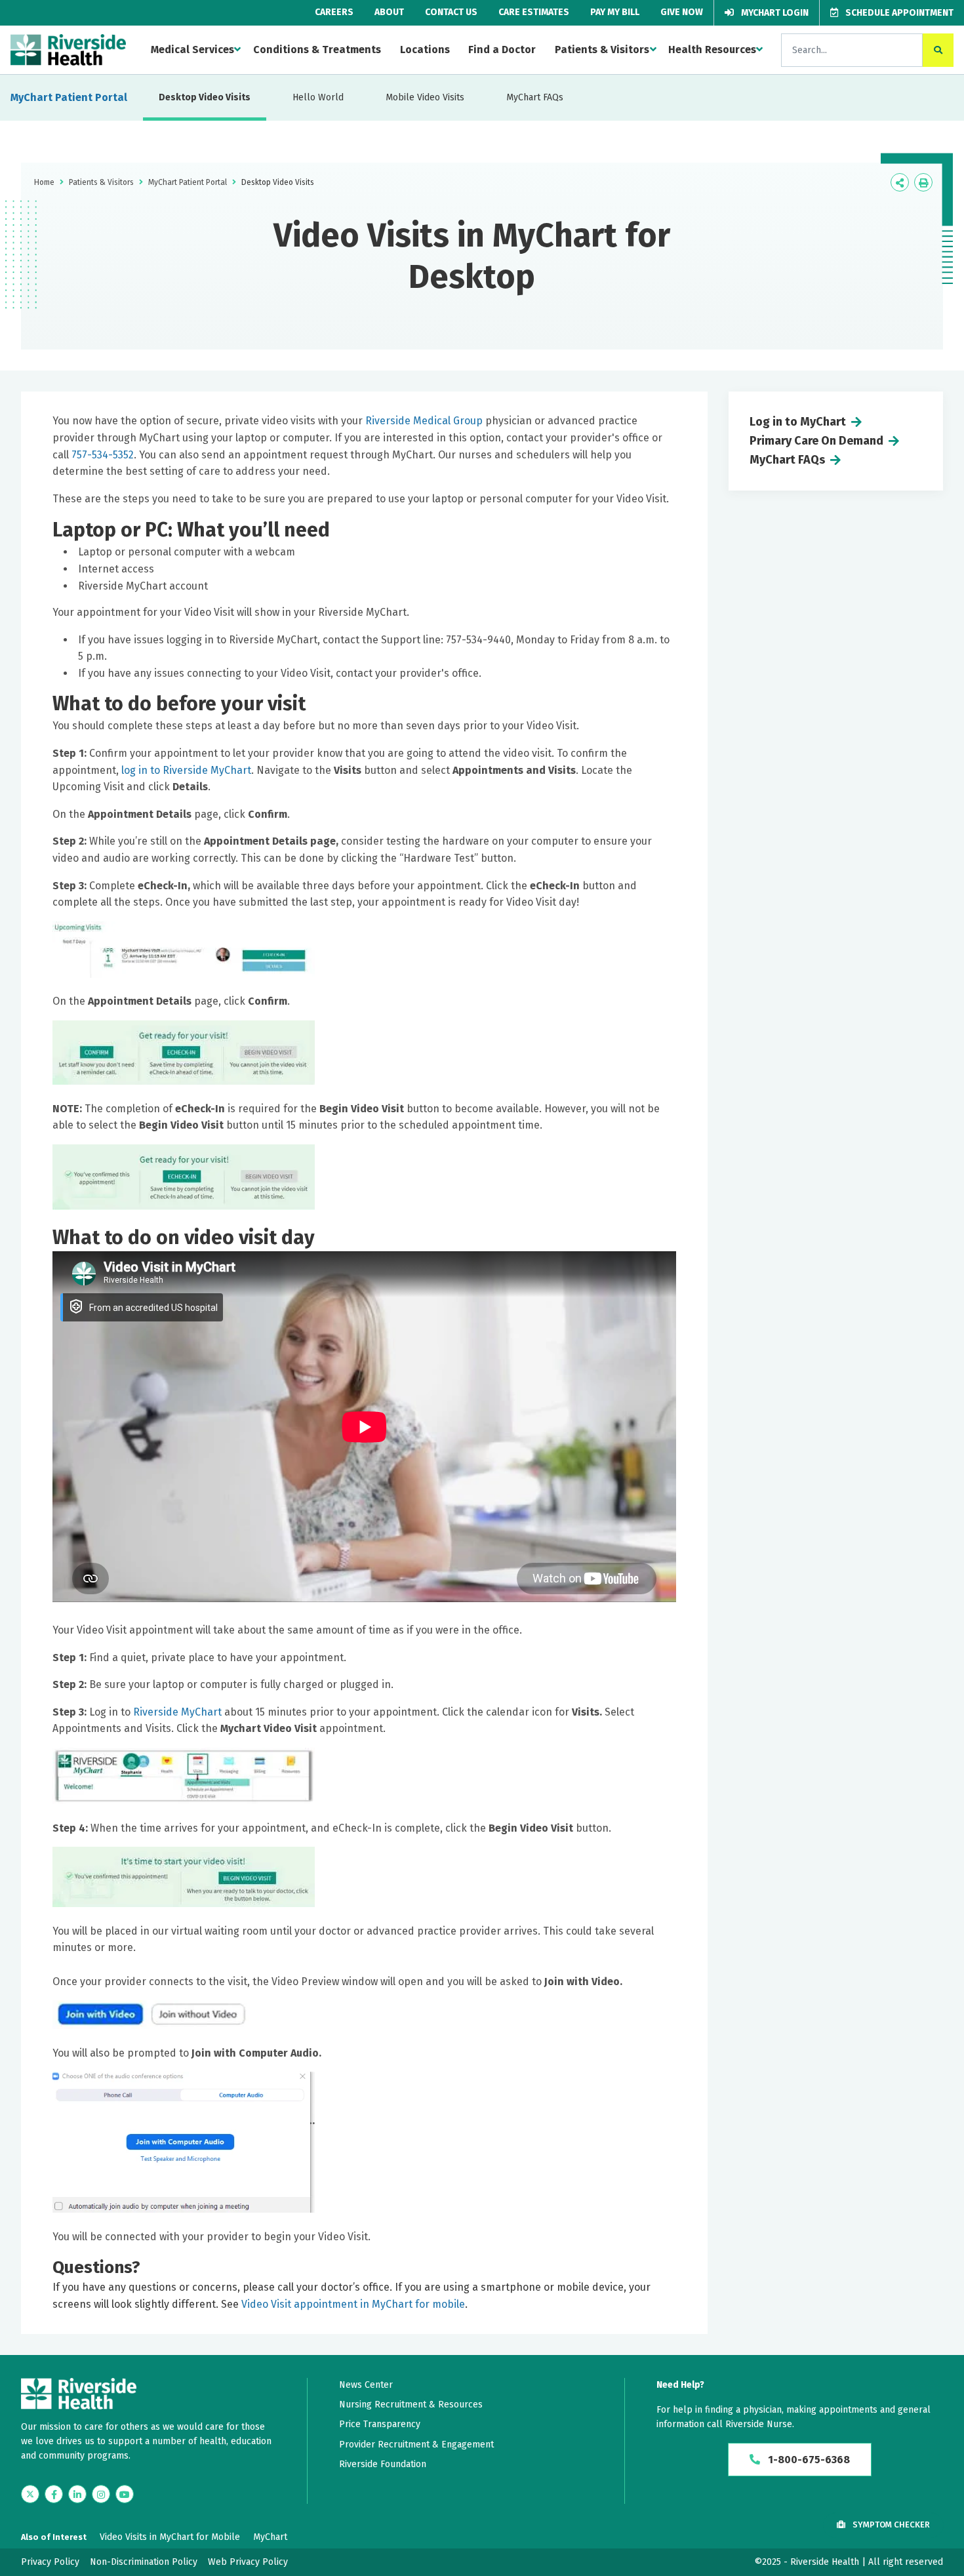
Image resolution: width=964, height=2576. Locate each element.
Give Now (682, 12)
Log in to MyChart (798, 422)
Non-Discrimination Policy (144, 2562)
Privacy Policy (50, 2562)
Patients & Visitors (602, 50)
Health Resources (712, 50)
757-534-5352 (103, 455)
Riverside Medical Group (424, 421)
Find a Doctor (502, 50)
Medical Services (192, 50)
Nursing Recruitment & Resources (411, 2405)
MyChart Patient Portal (69, 97)
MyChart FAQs (535, 97)
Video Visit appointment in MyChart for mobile (353, 2304)
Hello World (318, 97)
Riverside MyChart (179, 1712)
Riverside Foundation (383, 2464)
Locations (425, 50)
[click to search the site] (938, 50)
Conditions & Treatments (317, 50)
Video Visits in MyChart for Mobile (170, 2537)
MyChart (270, 2537)
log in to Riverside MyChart (186, 770)
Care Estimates (534, 12)
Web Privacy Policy (248, 2562)
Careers (334, 12)
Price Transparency (380, 2424)
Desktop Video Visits (205, 97)
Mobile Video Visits (425, 97)
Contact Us (451, 12)
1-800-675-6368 (808, 2460)
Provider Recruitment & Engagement (416, 2445)
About (389, 12)
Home (44, 182)
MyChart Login (774, 13)
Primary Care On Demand (816, 441)
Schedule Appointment (898, 13)
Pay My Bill (615, 12)
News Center (366, 2385)
